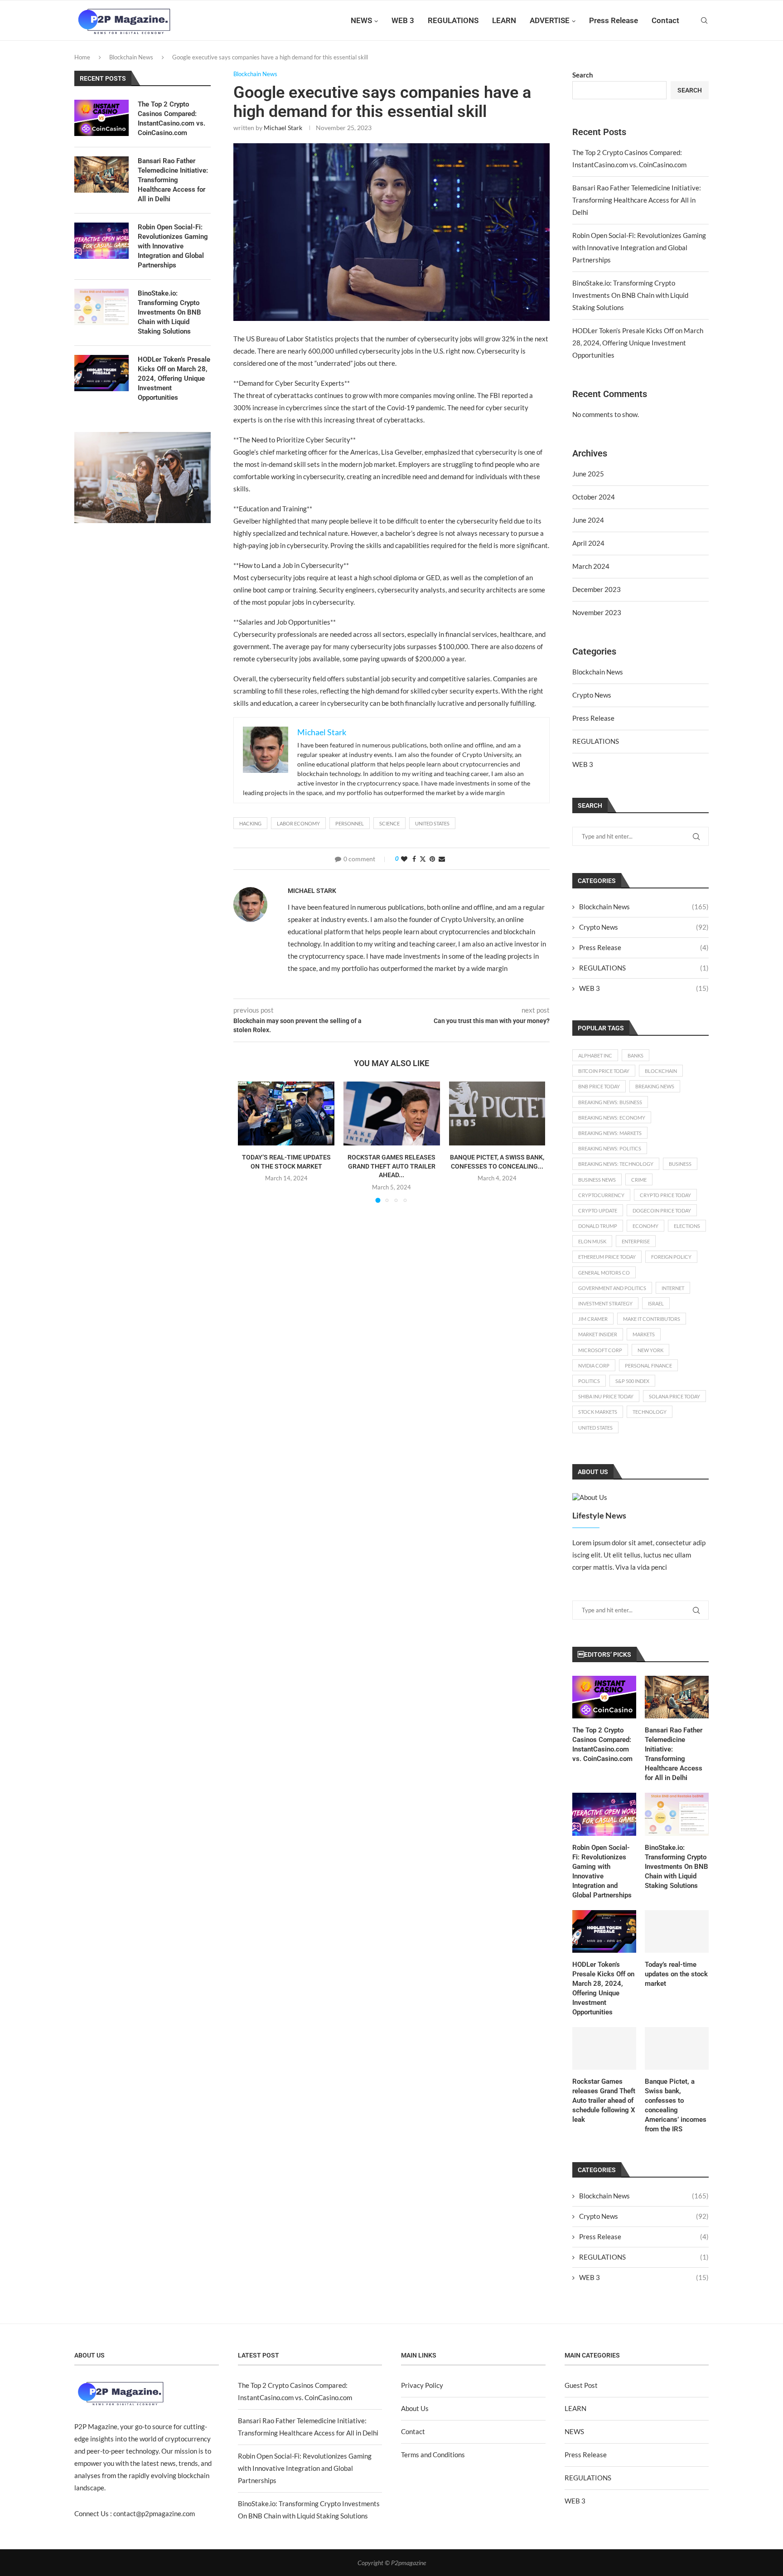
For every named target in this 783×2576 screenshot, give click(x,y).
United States (432, 823)
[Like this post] (404, 859)
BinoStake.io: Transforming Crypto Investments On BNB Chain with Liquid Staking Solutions (630, 295)
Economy (645, 1226)
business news (597, 1180)
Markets (644, 1334)
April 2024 (588, 543)
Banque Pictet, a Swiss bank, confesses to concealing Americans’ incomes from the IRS (676, 2105)
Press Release (614, 20)
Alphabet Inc (595, 1055)
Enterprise (636, 1241)
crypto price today (665, 1195)
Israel (656, 1303)
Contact (665, 20)
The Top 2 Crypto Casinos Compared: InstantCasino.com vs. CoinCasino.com (602, 1744)
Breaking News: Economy (612, 1118)
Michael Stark (283, 128)
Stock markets (598, 1412)
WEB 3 (403, 20)
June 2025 (588, 474)
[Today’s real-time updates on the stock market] (286, 1114)
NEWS (361, 20)
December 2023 (597, 589)
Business (680, 1164)
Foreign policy (671, 1257)
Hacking (250, 823)
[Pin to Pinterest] (432, 859)
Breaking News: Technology (616, 1164)
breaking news (655, 1086)
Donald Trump (598, 1226)
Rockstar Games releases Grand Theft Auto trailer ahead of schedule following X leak (604, 2101)
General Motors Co (604, 1273)
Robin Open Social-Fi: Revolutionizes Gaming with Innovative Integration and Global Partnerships (639, 247)
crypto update (598, 1210)
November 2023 (597, 612)
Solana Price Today (674, 1396)
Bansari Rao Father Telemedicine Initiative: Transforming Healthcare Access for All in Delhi (637, 200)
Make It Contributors (652, 1319)
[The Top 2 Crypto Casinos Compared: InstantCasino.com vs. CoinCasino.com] (604, 1697)
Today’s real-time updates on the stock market (676, 1974)
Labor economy (298, 823)
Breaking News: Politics (610, 1148)
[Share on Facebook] (414, 859)
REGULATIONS (453, 20)
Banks (636, 1055)
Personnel (350, 823)
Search (583, 75)
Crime (639, 1180)
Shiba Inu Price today (606, 1396)
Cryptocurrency (601, 1195)
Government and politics (612, 1288)
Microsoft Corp (600, 1350)
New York (650, 1350)
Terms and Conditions (433, 2455)
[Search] (704, 20)
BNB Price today (599, 1086)
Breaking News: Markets (610, 1133)
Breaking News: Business (610, 1102)
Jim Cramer (593, 1319)
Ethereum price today (607, 1257)
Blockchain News (131, 57)
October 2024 (594, 497)
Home (82, 57)
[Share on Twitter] (423, 859)
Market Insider (598, 1334)
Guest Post (581, 2385)
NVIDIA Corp (594, 1366)
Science (389, 823)
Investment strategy (605, 1303)
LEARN (504, 20)
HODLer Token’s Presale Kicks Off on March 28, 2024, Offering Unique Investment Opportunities (638, 343)
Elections (687, 1226)
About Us (415, 2408)
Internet (673, 1288)
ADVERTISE (550, 20)
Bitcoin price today (604, 1071)
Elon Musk (592, 1241)
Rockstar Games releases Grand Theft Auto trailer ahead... (391, 1166)
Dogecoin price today (662, 1210)
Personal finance (648, 1366)
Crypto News (592, 695)
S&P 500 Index (632, 1381)
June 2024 (588, 520)
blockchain (661, 1071)
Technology (650, 1412)
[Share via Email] (442, 859)
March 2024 (591, 566)
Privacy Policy (422, 2385)
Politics (589, 1381)
